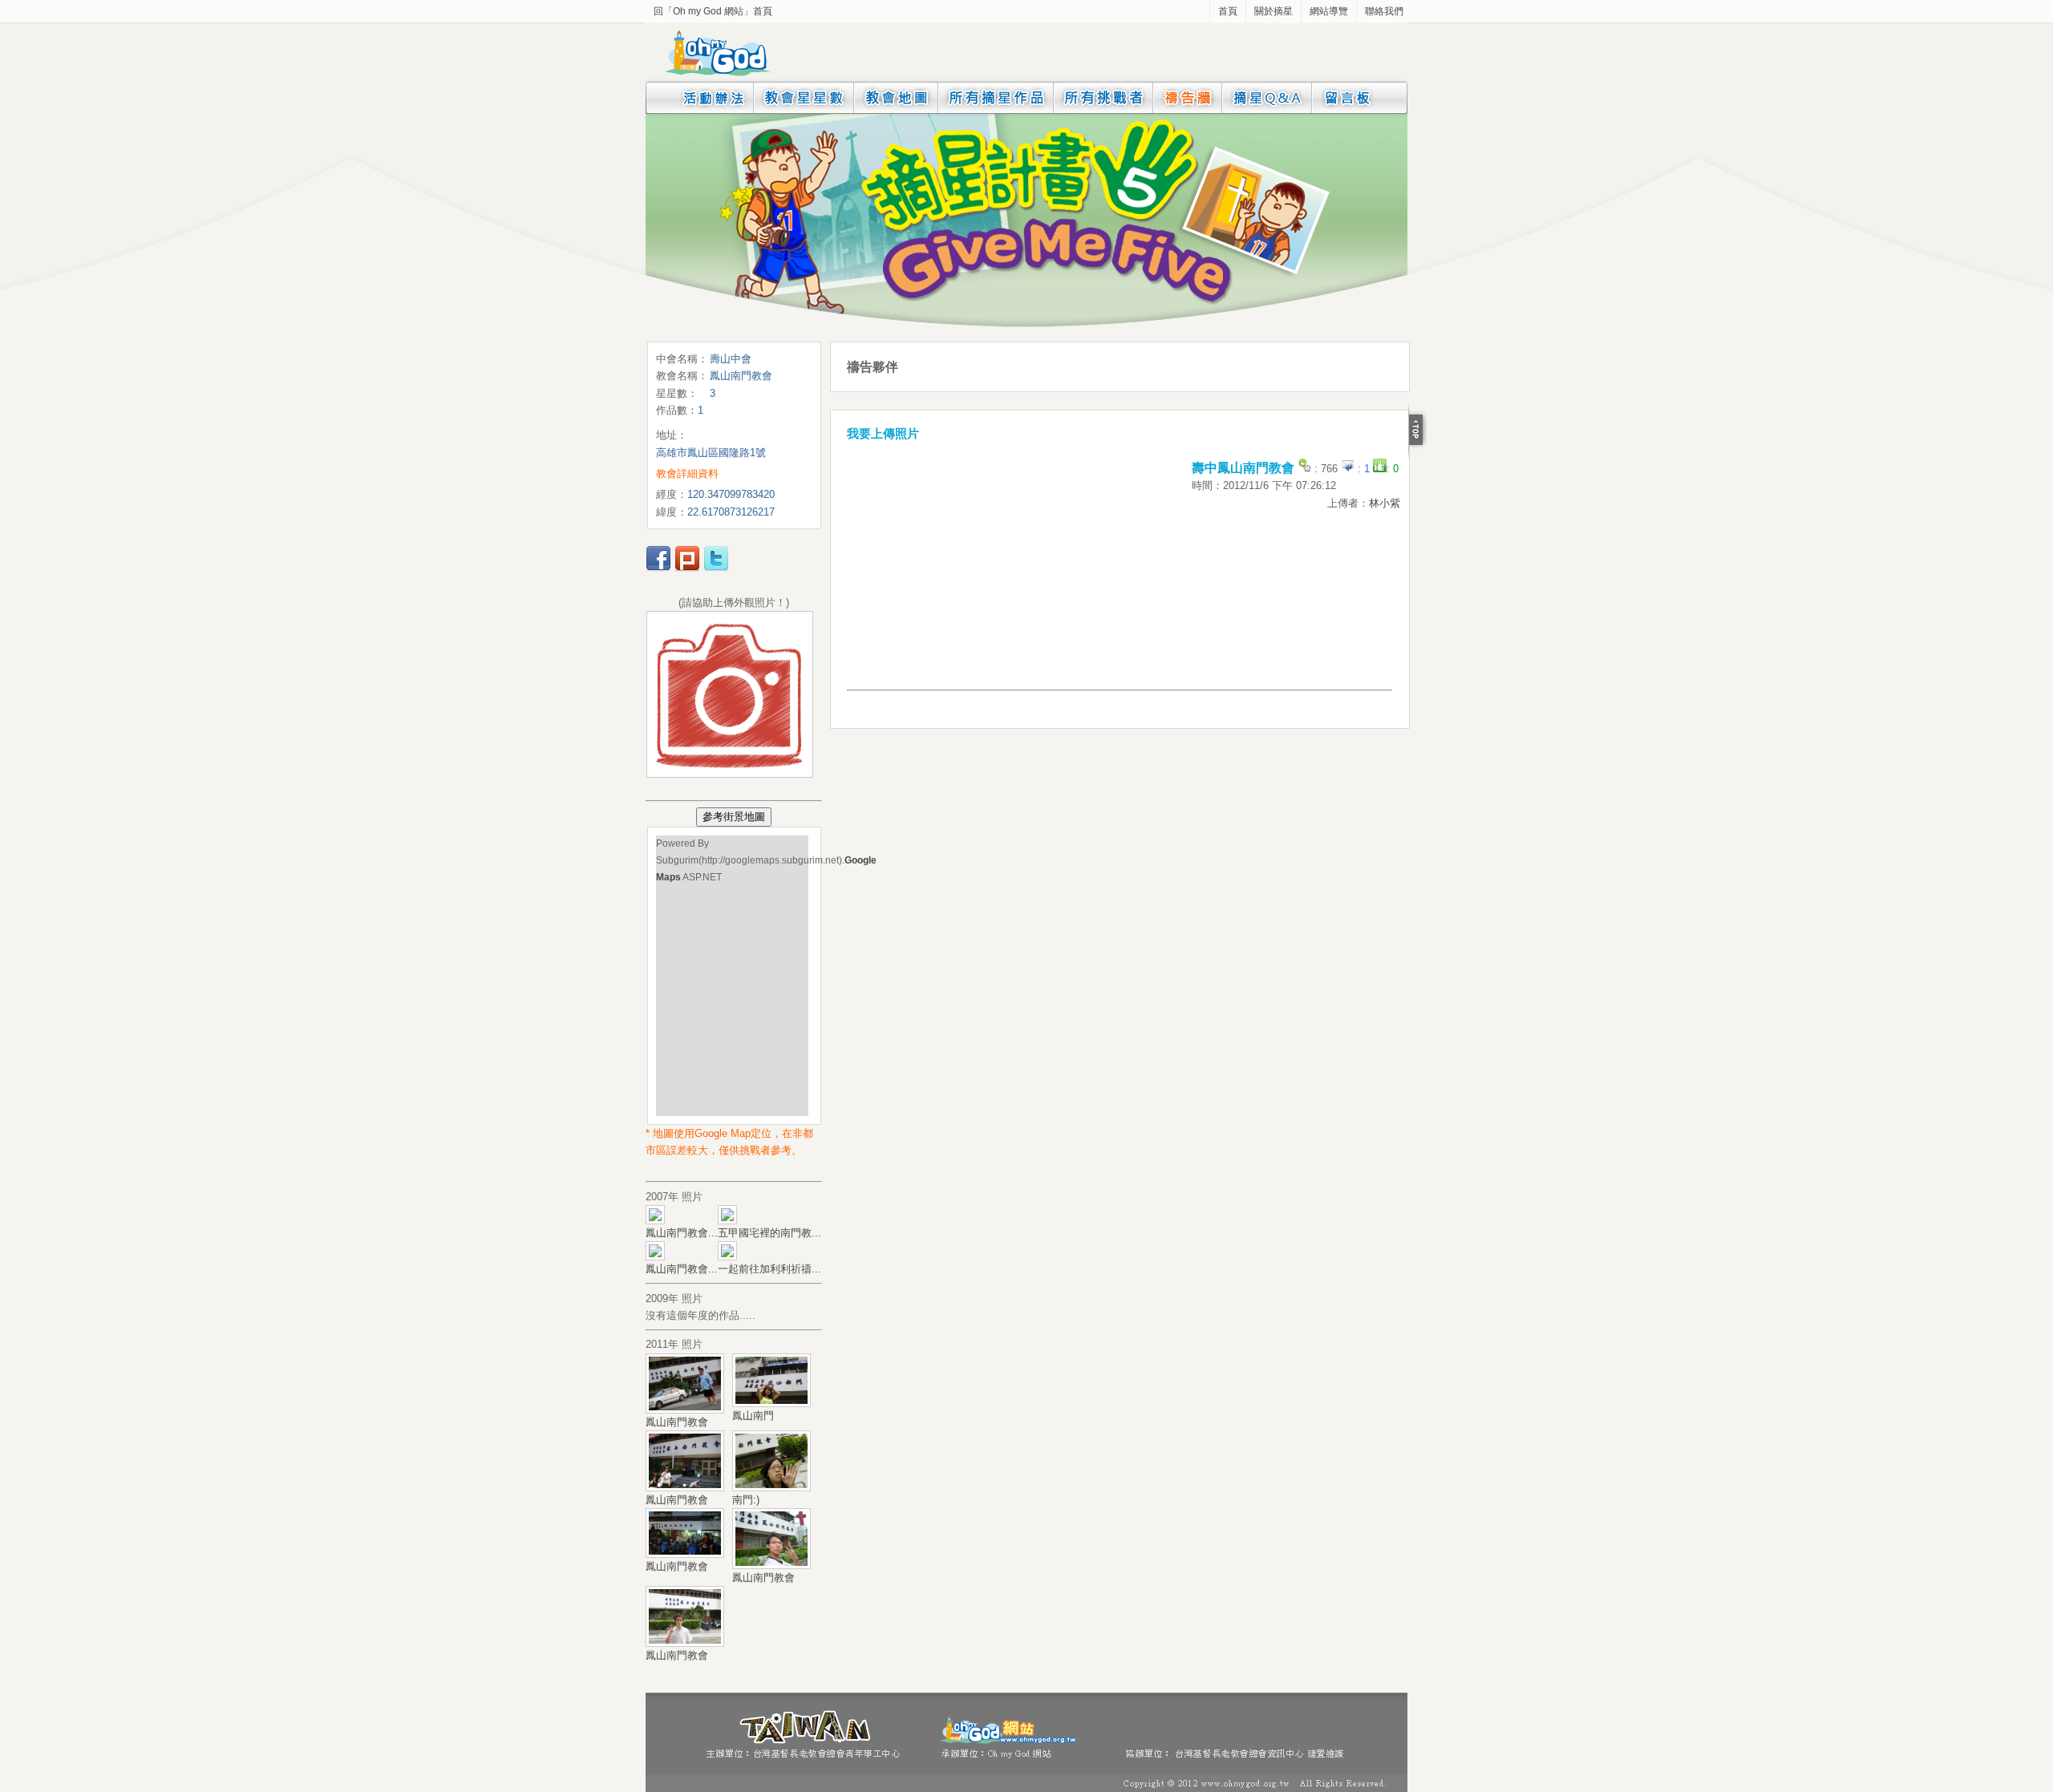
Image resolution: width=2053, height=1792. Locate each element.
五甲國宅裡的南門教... (769, 1233)
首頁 (1228, 11)
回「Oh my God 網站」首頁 (713, 11)
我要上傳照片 (883, 433)
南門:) (746, 1500)
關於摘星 (1274, 11)
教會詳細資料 (687, 473)
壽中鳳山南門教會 (1243, 468)
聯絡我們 (1384, 11)
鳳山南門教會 (677, 1422)
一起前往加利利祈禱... (769, 1269)
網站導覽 (1329, 11)
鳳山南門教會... (682, 1233)
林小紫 (1385, 503)
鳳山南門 (753, 1416)
